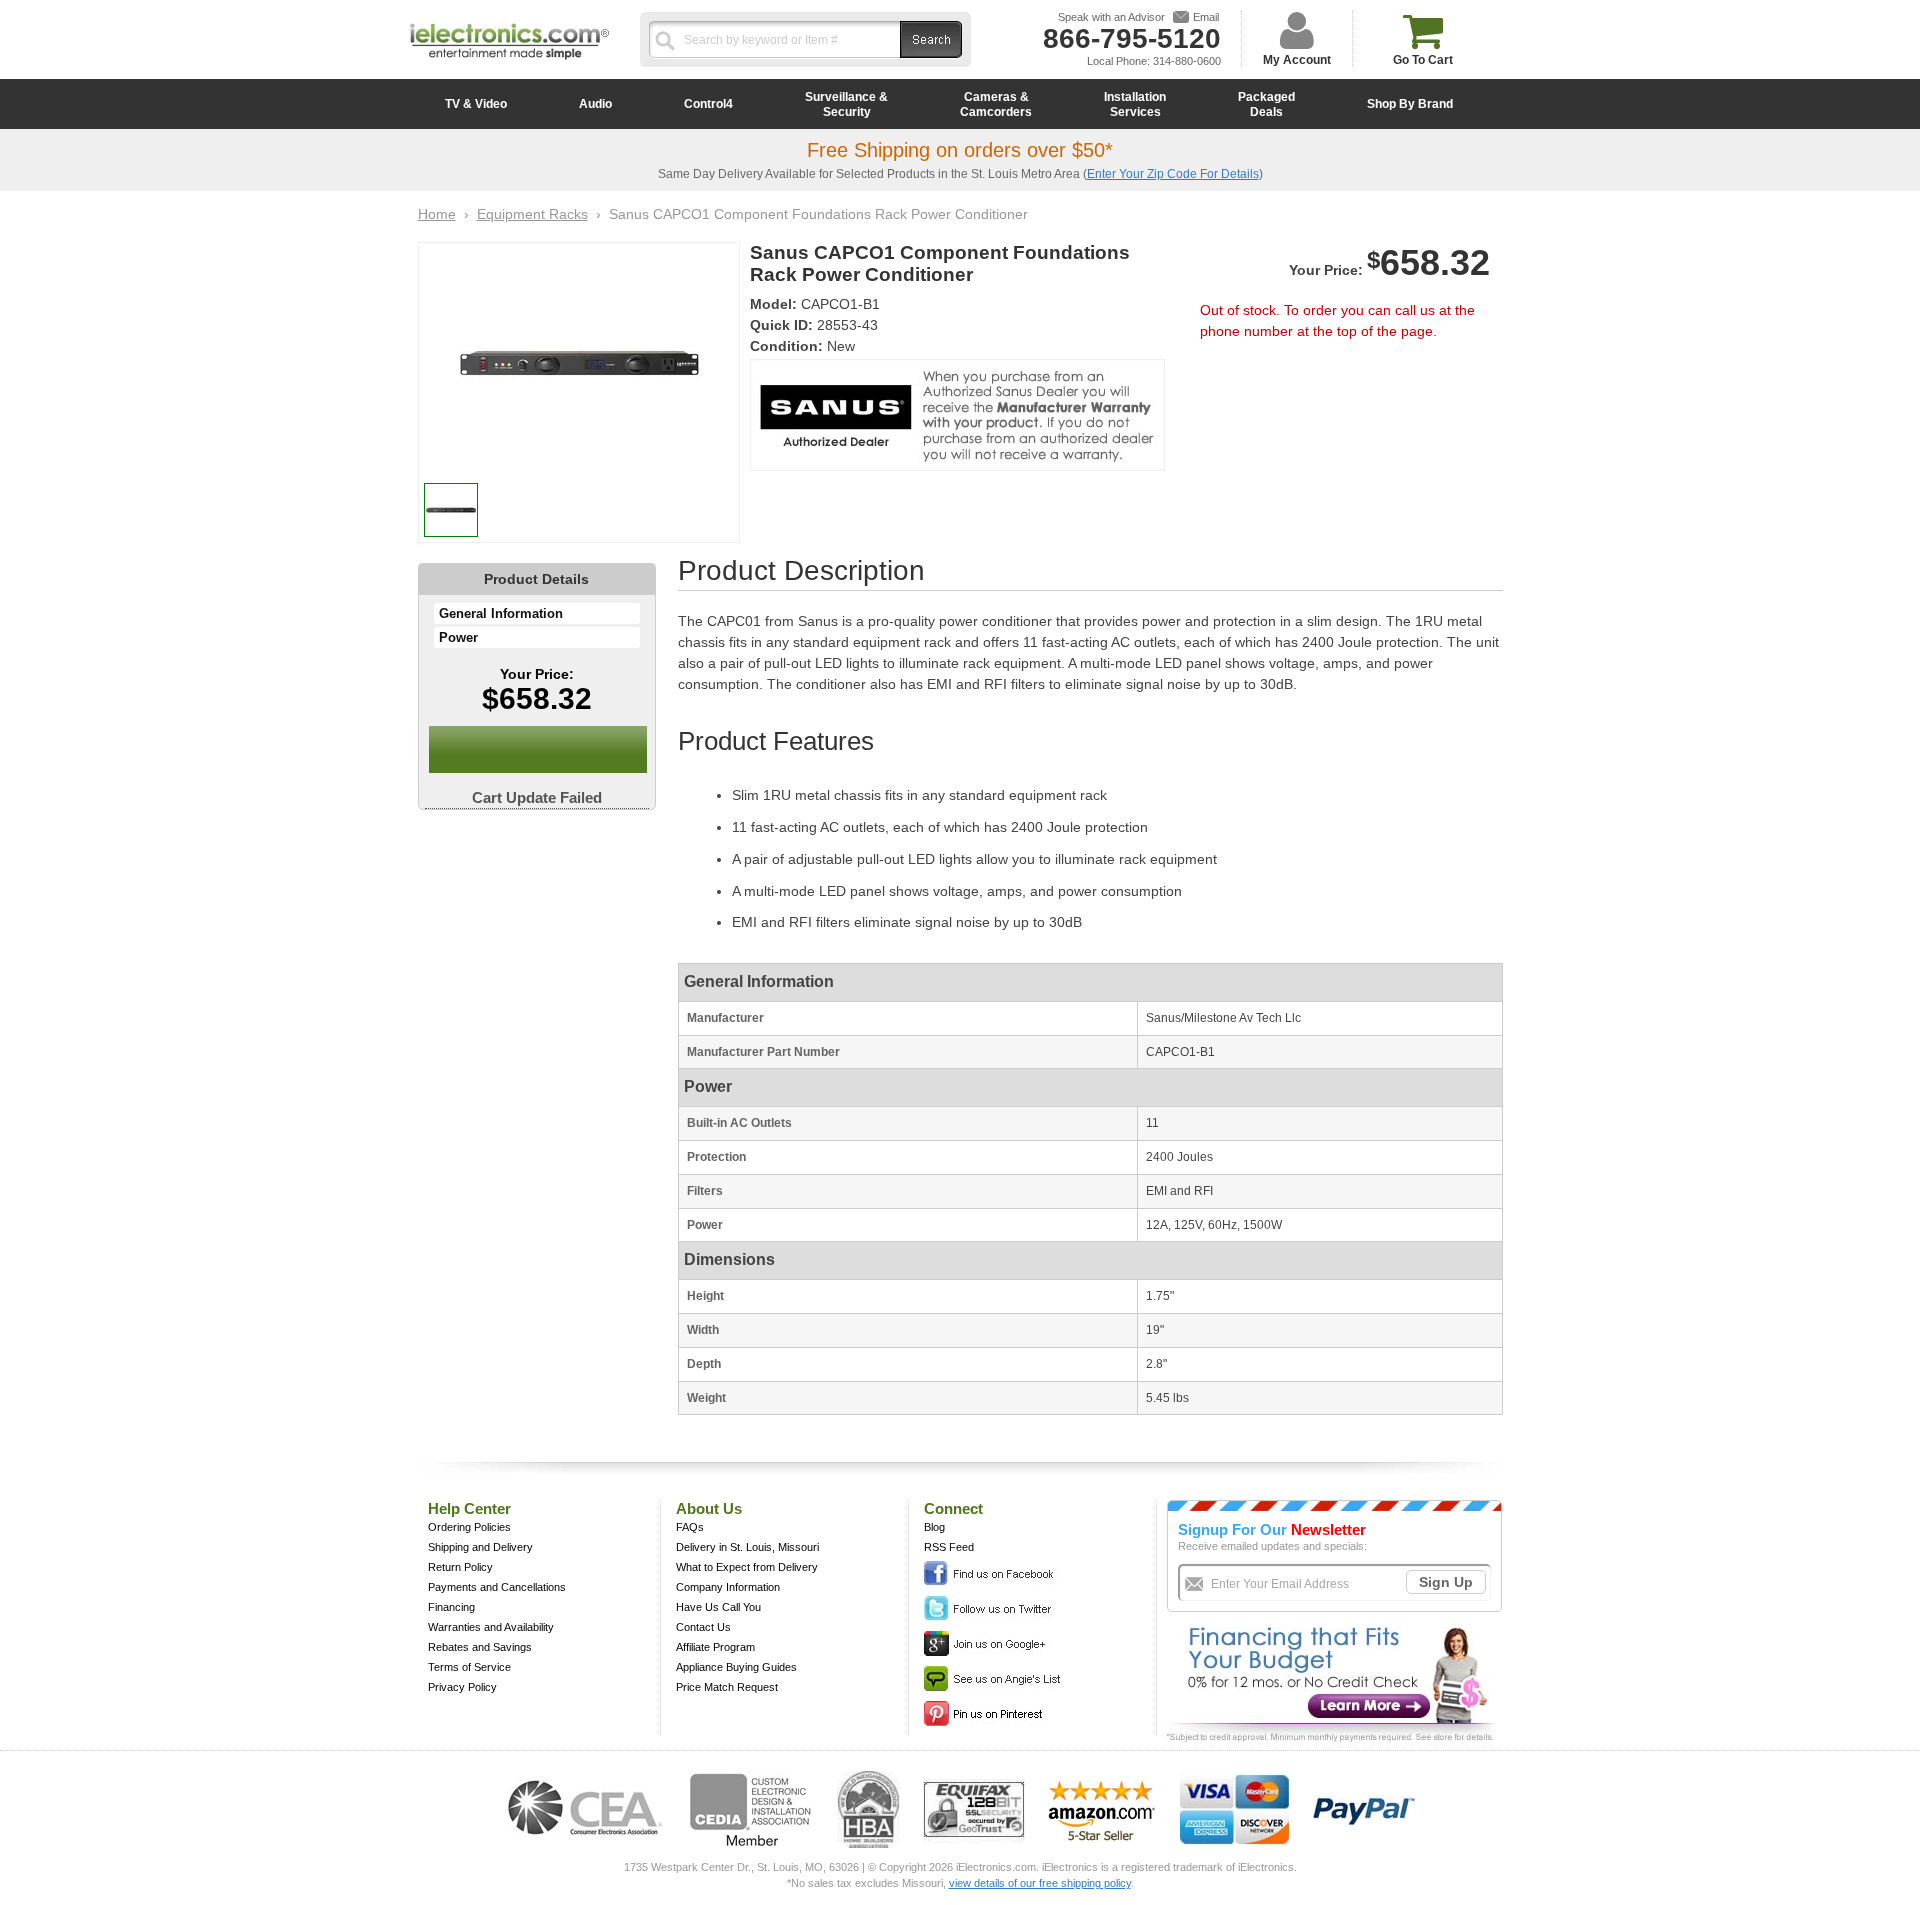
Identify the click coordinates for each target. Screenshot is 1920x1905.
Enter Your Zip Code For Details (1173, 174)
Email (1206, 17)
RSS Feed (949, 1547)
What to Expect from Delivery (747, 1567)
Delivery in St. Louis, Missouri (747, 1547)
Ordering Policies (469, 1527)
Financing (451, 1607)
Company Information (728, 1587)
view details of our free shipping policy (1040, 1883)
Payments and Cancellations (497, 1587)
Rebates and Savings (480, 1647)
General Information (501, 613)
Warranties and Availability (491, 1627)
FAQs (690, 1527)
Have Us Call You (718, 1607)
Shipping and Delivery (480, 1547)
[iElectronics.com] (510, 61)
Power (458, 637)
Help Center (469, 1508)
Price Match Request (727, 1687)
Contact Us (703, 1627)
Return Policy (460, 1567)
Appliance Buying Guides (736, 1667)
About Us (709, 1508)
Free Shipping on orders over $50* (960, 150)
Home (437, 214)
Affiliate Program (715, 1647)
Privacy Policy (462, 1687)
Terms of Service (469, 1667)
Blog (934, 1527)
